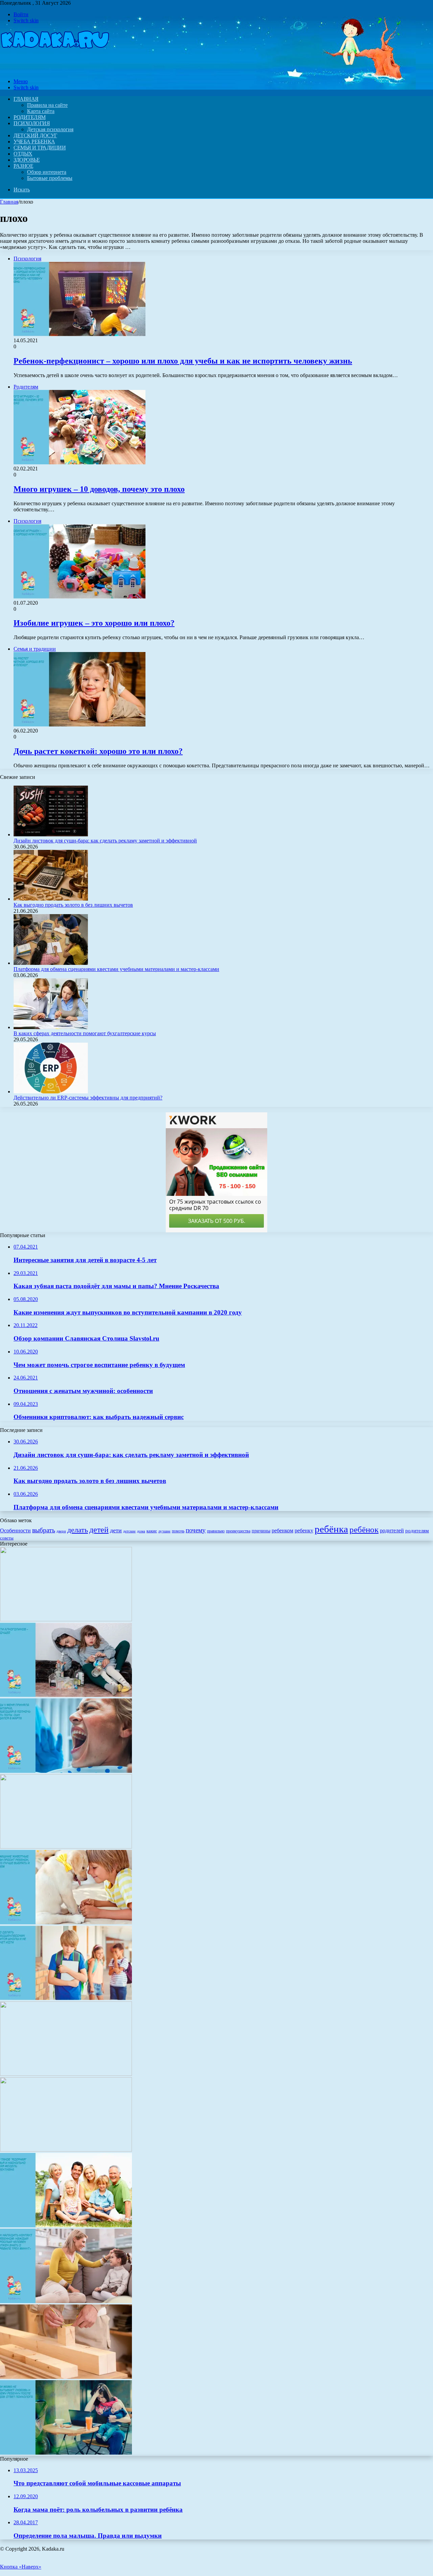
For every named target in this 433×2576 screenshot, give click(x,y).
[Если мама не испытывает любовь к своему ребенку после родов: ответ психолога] (66, 2453)
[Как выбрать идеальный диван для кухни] (66, 1847)
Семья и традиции (40, 148)
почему (196, 1530)
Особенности (15, 1530)
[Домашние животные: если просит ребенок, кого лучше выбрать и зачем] (66, 1922)
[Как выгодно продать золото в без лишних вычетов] (51, 899)
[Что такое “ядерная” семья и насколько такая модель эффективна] (66, 2225)
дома (141, 1531)
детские (129, 1531)
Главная (9, 202)
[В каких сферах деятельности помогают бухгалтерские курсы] (51, 1027)
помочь (178, 1531)
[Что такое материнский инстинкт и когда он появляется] (66, 1619)
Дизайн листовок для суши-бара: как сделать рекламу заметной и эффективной (105, 841)
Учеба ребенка (34, 142)
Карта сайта (41, 111)
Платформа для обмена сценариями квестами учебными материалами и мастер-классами (116, 969)
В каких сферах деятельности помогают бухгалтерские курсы (85, 1033)
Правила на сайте (47, 105)
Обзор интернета (47, 172)
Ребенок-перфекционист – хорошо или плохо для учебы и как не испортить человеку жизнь (183, 361)
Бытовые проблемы (50, 178)
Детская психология (50, 129)
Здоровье (27, 160)
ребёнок (364, 1529)
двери (61, 1531)
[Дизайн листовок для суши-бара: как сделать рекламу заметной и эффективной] (51, 834)
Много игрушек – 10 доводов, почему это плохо (99, 489)
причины (261, 1531)
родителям (417, 1531)
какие (152, 1531)
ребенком (282, 1530)
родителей (392, 1530)
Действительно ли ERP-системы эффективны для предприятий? (88, 1098)
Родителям (30, 117)
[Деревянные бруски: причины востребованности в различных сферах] (66, 2377)
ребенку (304, 1530)
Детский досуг (35, 135)
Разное (23, 166)
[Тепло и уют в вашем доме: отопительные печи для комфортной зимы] (66, 2074)
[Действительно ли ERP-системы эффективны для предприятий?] (51, 1092)
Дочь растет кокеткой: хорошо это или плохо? (98, 751)
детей (99, 1529)
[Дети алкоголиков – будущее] (66, 1695)
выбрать (44, 1530)
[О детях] (55, 70)
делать (78, 1530)
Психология (32, 123)
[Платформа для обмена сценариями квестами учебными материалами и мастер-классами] (51, 963)
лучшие (164, 1531)
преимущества (238, 1531)
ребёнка (331, 1529)
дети (116, 1530)
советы (7, 1538)
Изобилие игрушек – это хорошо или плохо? (94, 623)
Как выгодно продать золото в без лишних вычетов (73, 905)
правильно (216, 1531)
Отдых (23, 154)
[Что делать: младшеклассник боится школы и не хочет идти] (66, 1998)
